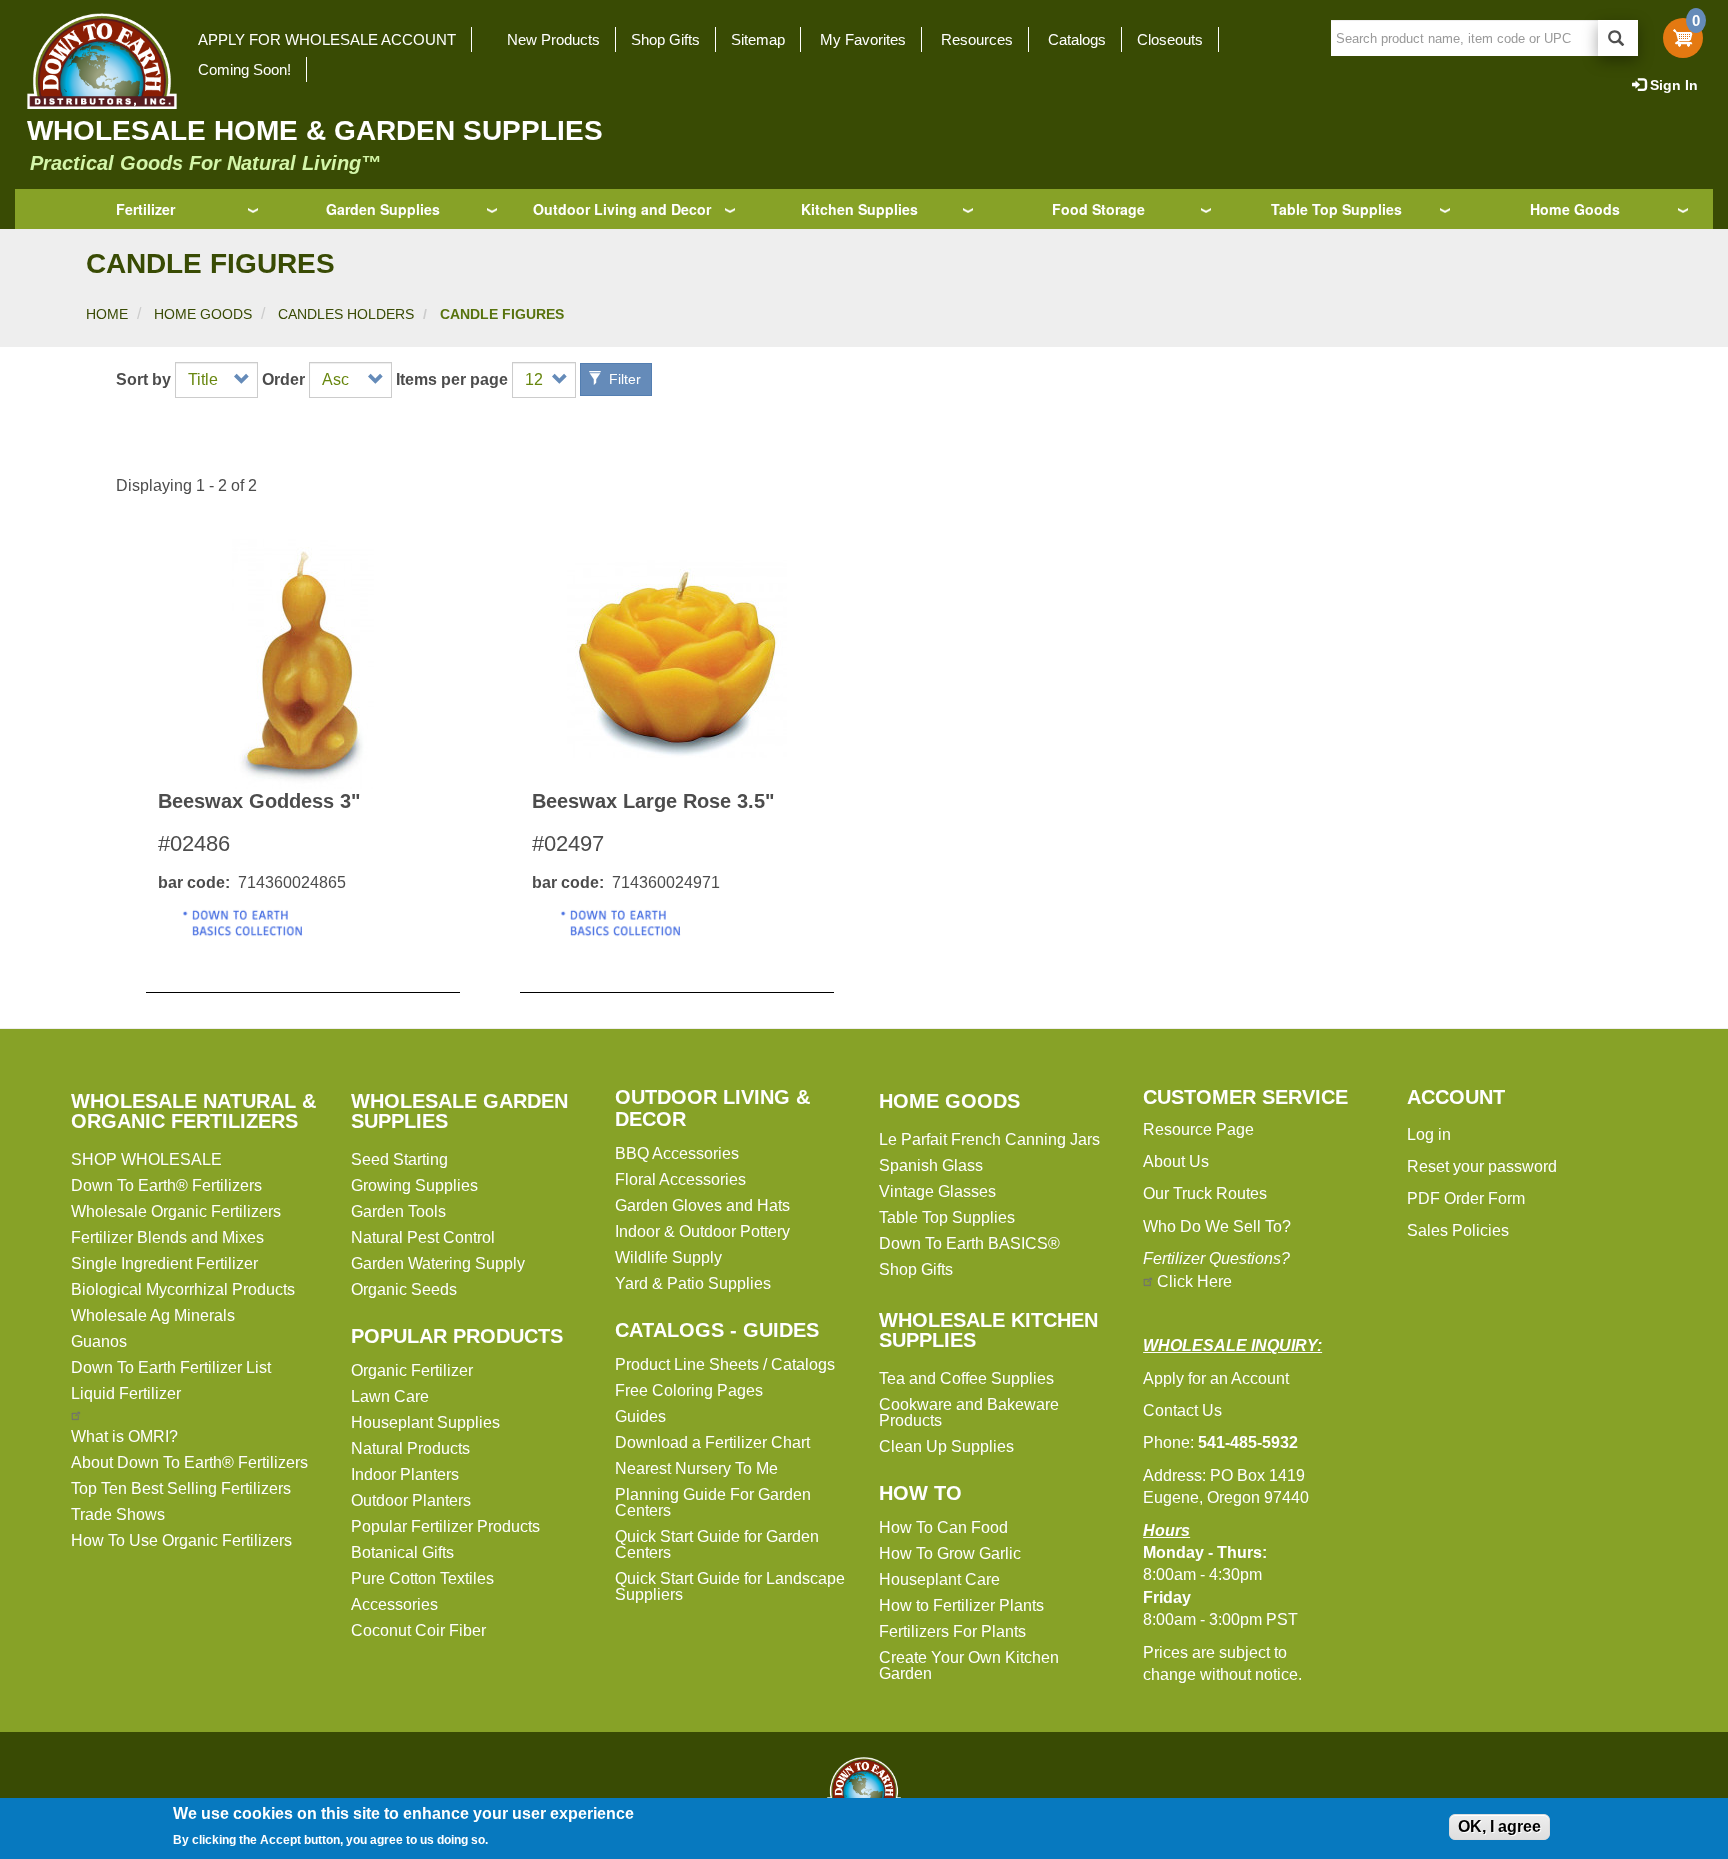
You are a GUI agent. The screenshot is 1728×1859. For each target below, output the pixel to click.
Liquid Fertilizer (126, 1393)
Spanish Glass (931, 1165)
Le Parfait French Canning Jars (989, 1139)
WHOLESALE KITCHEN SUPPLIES (988, 1330)
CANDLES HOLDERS (346, 314)
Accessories (394, 1604)
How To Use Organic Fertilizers (181, 1540)
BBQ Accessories (677, 1153)
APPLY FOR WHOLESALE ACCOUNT (327, 39)
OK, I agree (1499, 1826)
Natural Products (410, 1448)
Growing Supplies (414, 1185)
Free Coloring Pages (689, 1390)
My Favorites (863, 39)
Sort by (143, 380)
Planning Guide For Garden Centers (713, 1502)
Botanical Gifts (402, 1552)
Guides (640, 1416)
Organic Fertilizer (412, 1370)
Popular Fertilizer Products (445, 1526)
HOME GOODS (203, 314)
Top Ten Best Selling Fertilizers (181, 1488)
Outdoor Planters (411, 1500)
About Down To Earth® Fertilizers (189, 1462)
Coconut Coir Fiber (418, 1630)
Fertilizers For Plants (952, 1631)
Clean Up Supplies (946, 1446)
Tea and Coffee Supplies (966, 1378)
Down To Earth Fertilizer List (171, 1367)
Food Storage (1098, 209)
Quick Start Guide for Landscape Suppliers (730, 1586)
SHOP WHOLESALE (146, 1159)
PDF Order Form (1466, 1198)
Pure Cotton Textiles (422, 1578)
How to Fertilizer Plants (961, 1605)
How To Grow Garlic (950, 1553)
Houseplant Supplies (425, 1422)
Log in (1429, 1134)
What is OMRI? (124, 1436)
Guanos (99, 1341)
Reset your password (1482, 1166)
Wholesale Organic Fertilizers (176, 1211)
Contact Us (1182, 1410)
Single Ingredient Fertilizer (164, 1263)
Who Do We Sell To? (1217, 1226)
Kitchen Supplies (859, 209)
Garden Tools (398, 1211)
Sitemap (758, 39)
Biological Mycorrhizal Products (183, 1289)
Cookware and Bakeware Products (969, 1412)
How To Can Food (943, 1527)
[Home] (96, 61)
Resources (977, 39)
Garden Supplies (383, 209)
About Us (1176, 1161)
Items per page (452, 380)
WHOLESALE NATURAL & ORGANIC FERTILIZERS (193, 1111)
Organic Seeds (404, 1289)
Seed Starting (399, 1159)
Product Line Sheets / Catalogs (725, 1364)
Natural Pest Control (423, 1237)
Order (283, 380)
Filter (623, 379)
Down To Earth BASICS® (969, 1243)
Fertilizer (145, 209)
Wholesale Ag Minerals (153, 1315)
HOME (107, 314)
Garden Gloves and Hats (702, 1205)
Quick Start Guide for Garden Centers (717, 1544)
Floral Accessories (680, 1179)
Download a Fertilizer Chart (712, 1442)
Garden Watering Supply (438, 1263)
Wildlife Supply (668, 1257)
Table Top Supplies (1336, 209)
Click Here (1194, 1281)
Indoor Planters (405, 1474)
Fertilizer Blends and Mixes (167, 1237)
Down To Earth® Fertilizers (166, 1185)
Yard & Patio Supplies (693, 1283)
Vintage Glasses (937, 1191)
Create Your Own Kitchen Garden (969, 1665)
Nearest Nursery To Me (696, 1468)
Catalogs (1077, 39)
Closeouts (1170, 39)
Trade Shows (118, 1514)
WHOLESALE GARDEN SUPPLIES (459, 1111)
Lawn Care (390, 1396)
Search (1618, 38)
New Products (553, 39)
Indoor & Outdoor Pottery (702, 1231)
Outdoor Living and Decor (622, 209)
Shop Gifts (665, 39)
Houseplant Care (939, 1579)
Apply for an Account (1216, 1378)
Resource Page (1198, 1129)
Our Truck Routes (1205, 1193)
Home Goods (1575, 209)
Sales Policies (1458, 1230)
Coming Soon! (244, 69)
